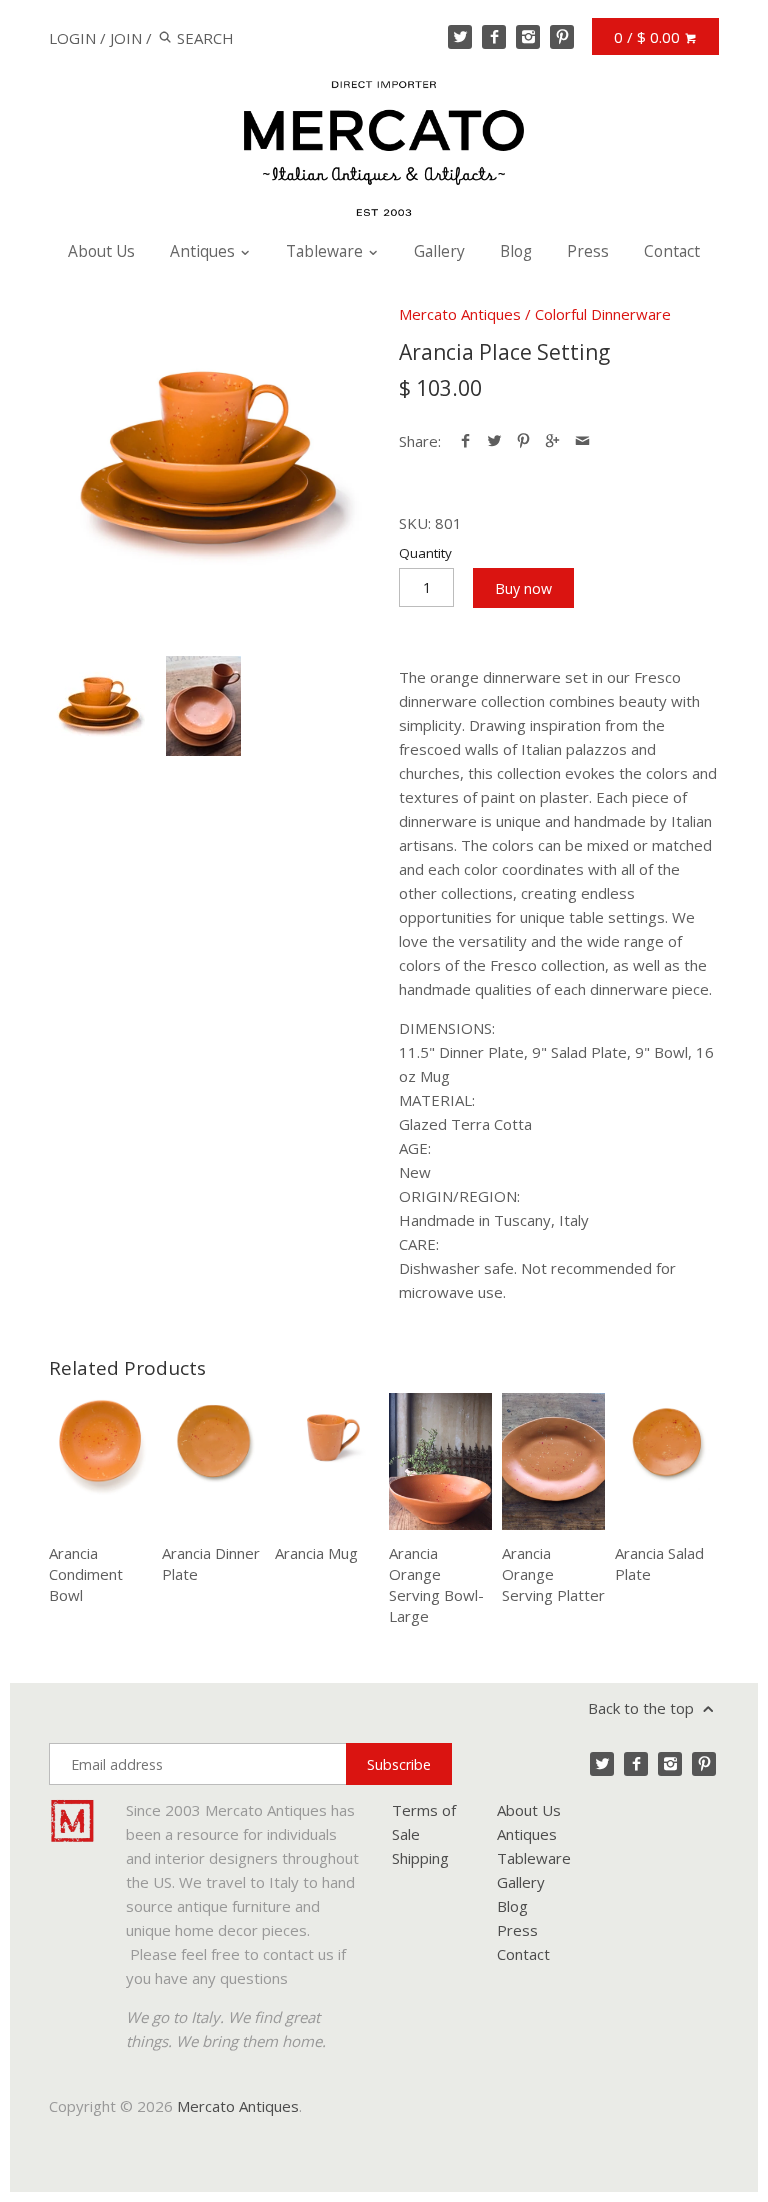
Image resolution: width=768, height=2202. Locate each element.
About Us (101, 251)
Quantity (425, 553)
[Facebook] (494, 37)
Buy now (523, 588)
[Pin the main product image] (523, 441)
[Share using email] (582, 441)
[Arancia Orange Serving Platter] (553, 1462)
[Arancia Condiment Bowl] (100, 1462)
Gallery (439, 251)
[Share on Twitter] (494, 441)
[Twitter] (460, 37)
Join (126, 38)
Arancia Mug (316, 1553)
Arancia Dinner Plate (211, 1563)
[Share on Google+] (552, 441)
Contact (672, 251)
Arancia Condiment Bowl (86, 1574)
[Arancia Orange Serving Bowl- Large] (440, 1462)
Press (588, 251)
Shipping (420, 1858)
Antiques (204, 251)
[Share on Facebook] (465, 441)
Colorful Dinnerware (603, 314)
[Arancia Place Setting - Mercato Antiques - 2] (203, 706)
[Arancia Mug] (326, 1462)
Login (72, 38)
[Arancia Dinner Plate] (213, 1462)
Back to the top (643, 1708)
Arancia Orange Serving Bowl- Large (436, 1584)
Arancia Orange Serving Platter (553, 1574)
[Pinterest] (562, 37)
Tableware (326, 251)
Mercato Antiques (460, 314)
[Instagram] (528, 37)
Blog (516, 251)
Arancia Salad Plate (659, 1563)
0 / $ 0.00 (649, 37)
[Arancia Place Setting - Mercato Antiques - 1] (209, 462)
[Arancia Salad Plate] (666, 1462)
